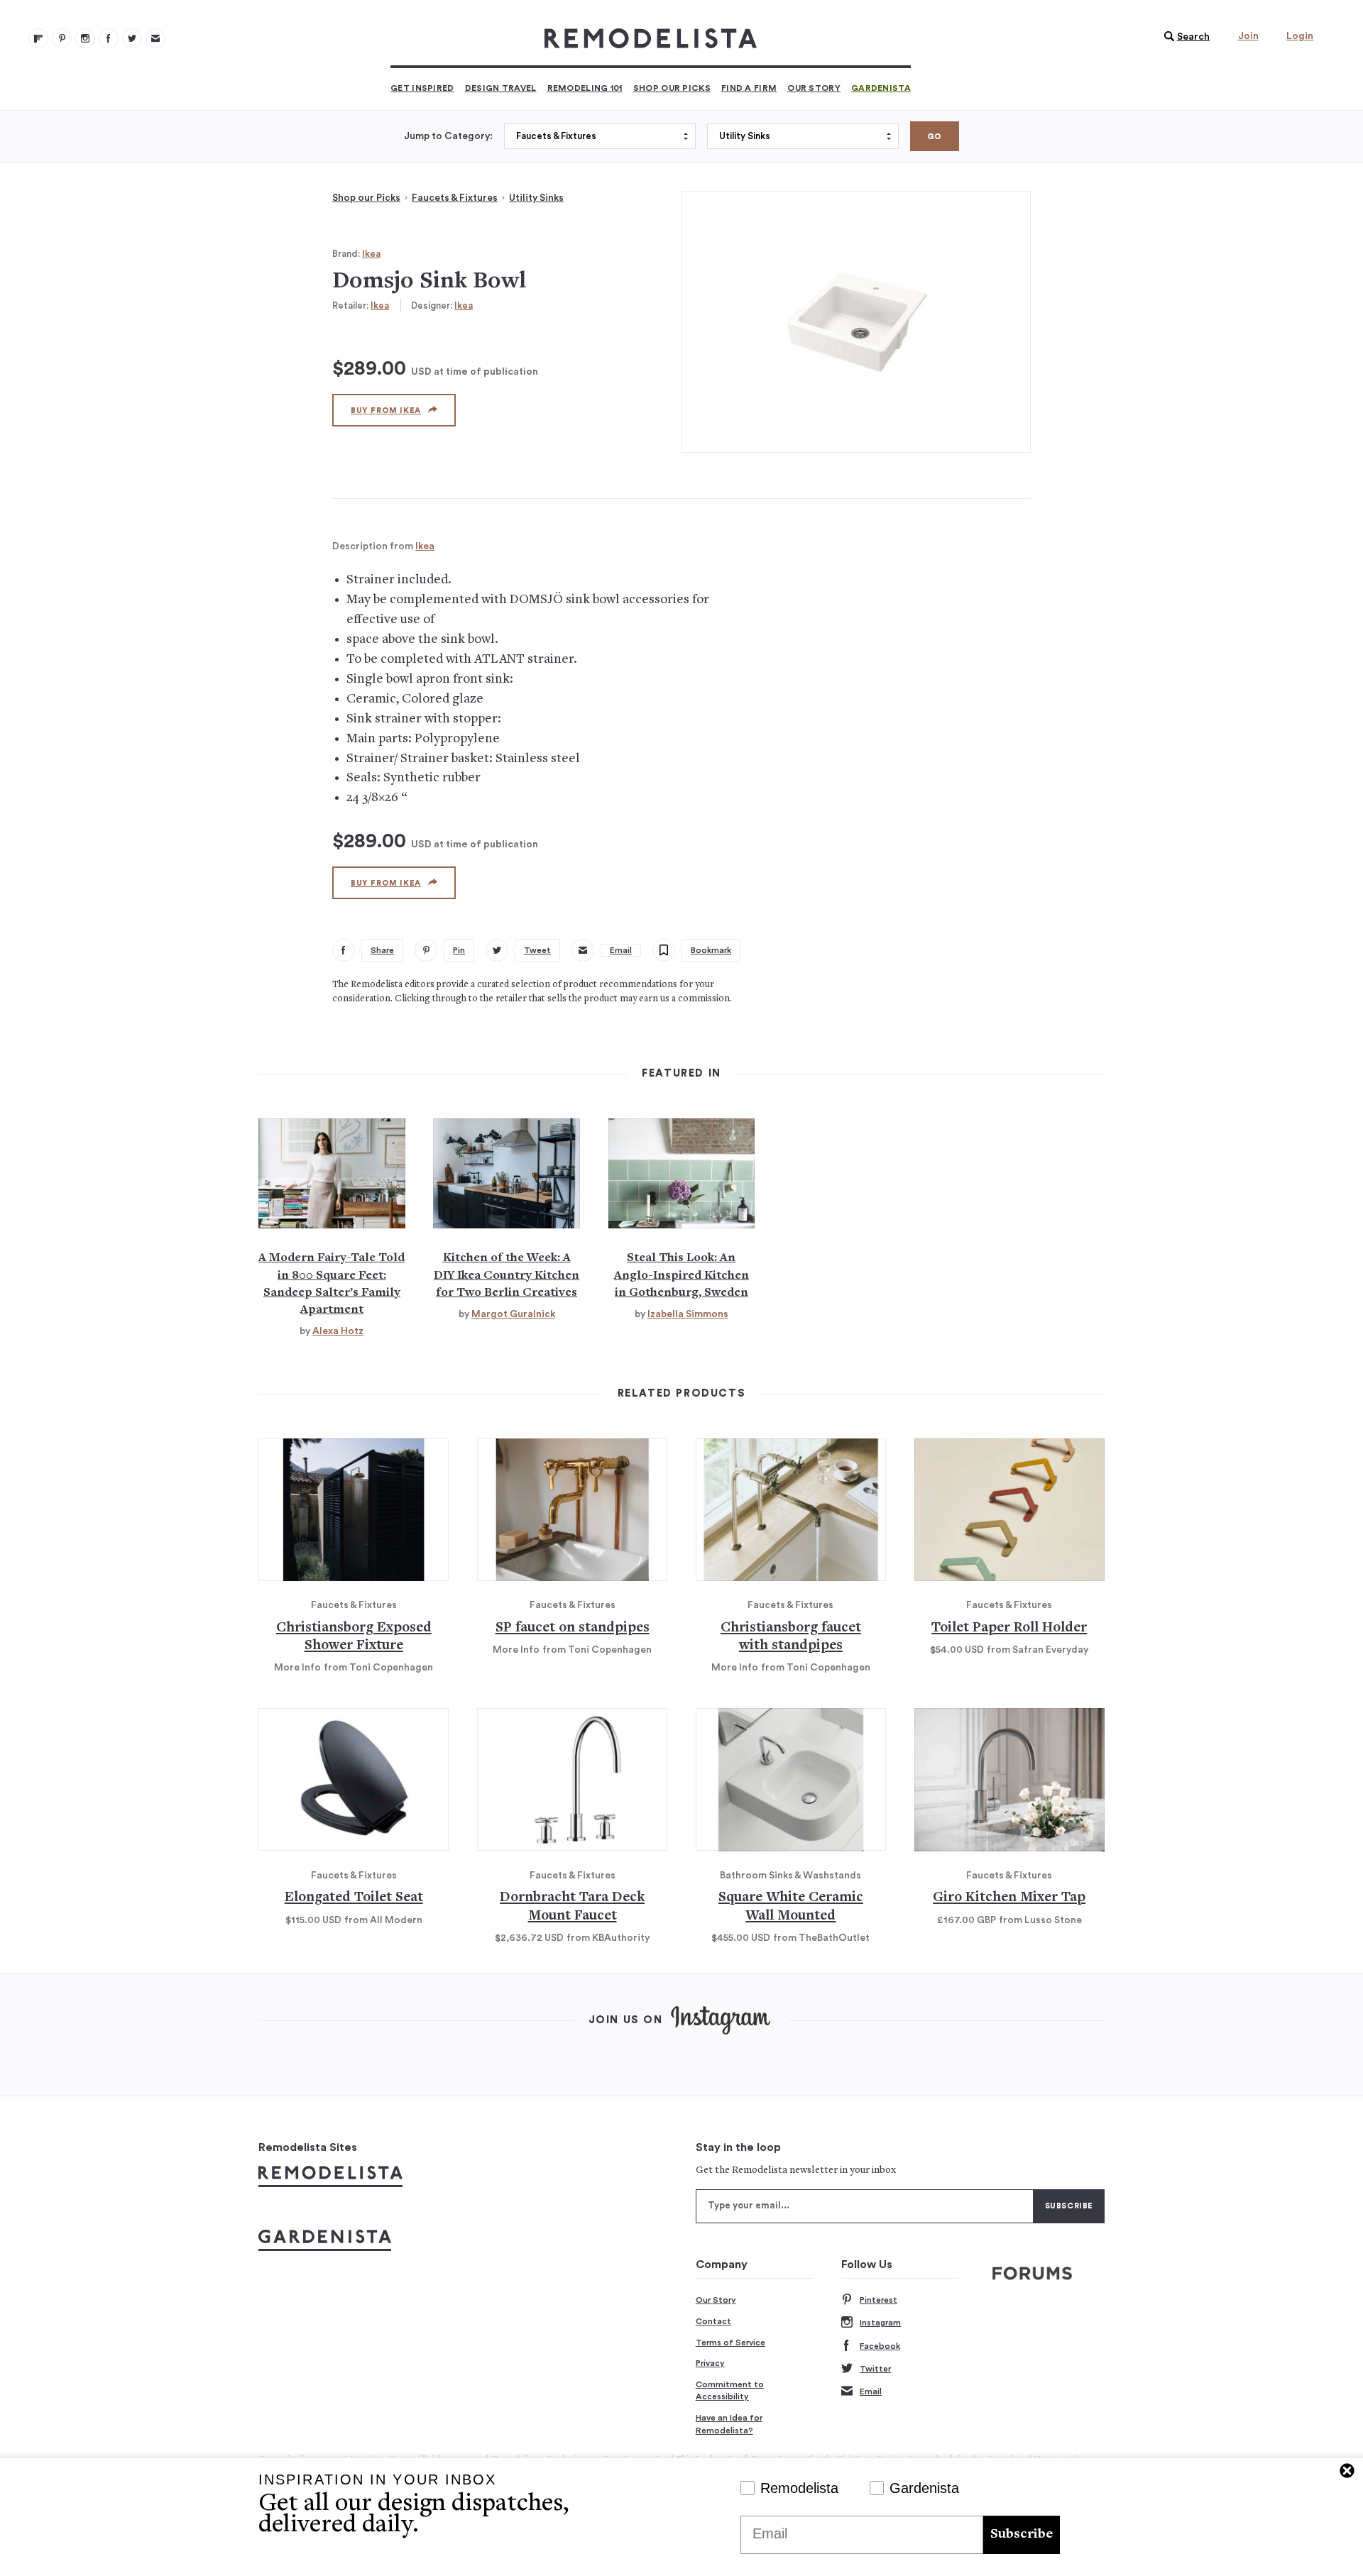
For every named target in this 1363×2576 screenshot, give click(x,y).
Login (1300, 36)
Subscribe (1022, 2534)
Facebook (880, 2346)
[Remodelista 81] (85, 38)
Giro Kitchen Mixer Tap (1009, 1898)
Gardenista (881, 88)
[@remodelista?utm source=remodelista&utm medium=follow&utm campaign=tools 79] (38, 38)
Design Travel (501, 88)
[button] (1183, 37)
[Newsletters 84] (155, 38)
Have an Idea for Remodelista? (729, 2424)
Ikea (371, 254)
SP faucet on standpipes (573, 1628)
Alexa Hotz (338, 1331)
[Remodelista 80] (62, 38)
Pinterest (878, 2300)
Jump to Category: (448, 136)
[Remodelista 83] (132, 38)
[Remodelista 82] (109, 38)
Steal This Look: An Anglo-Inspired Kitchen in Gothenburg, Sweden (681, 1275)
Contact (713, 2321)
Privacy (710, 2363)
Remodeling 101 (585, 88)
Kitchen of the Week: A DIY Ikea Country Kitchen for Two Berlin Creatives (507, 1275)
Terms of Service (730, 2343)
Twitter (875, 2369)
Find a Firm (749, 88)
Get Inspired (422, 88)
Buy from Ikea (386, 411)
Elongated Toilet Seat (354, 1898)
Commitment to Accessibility (730, 2391)
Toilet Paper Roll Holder (1009, 1628)
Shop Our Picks (672, 88)
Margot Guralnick (513, 1314)
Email (871, 2391)
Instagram (880, 2323)
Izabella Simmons (688, 1314)
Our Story (814, 88)
